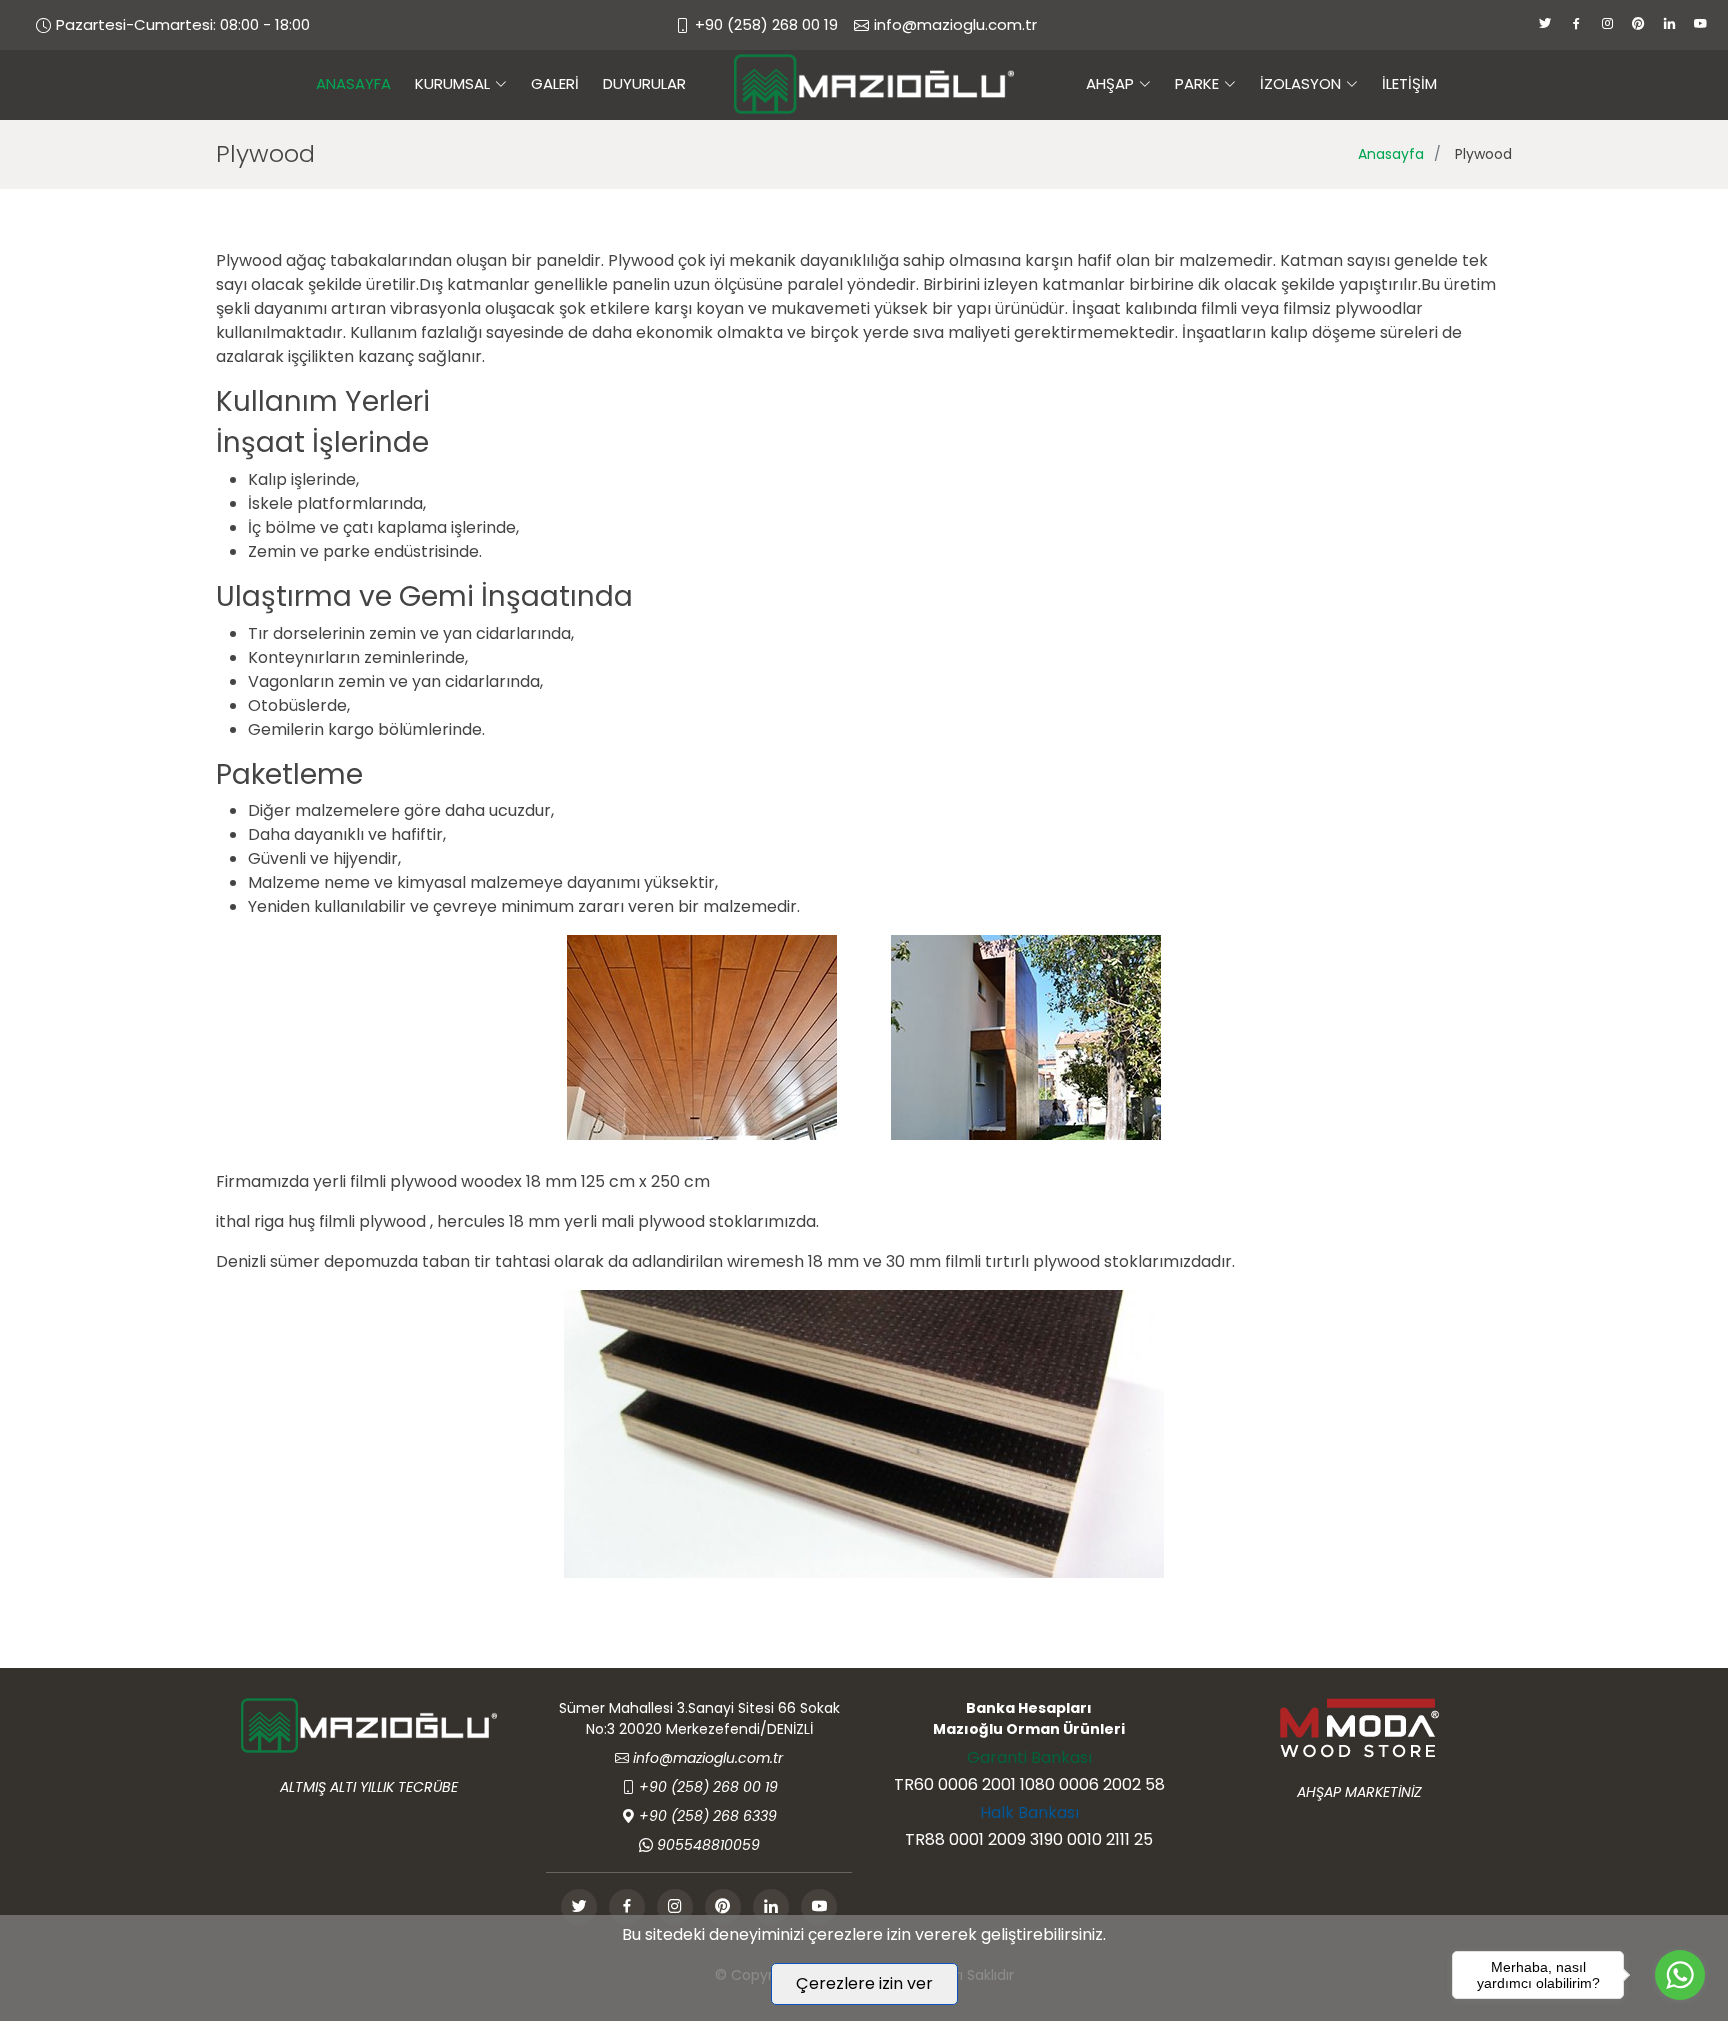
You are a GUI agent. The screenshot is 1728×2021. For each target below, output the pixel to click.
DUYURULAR (644, 83)
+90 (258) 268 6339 (708, 1816)
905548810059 (708, 1845)
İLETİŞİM (1409, 83)
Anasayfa (1391, 154)
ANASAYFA (353, 83)
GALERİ (555, 83)
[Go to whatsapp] (1680, 1975)
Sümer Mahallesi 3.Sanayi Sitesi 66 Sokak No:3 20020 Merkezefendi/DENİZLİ (699, 1718)
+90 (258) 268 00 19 (766, 24)
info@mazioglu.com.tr (955, 24)
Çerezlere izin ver (864, 1983)
